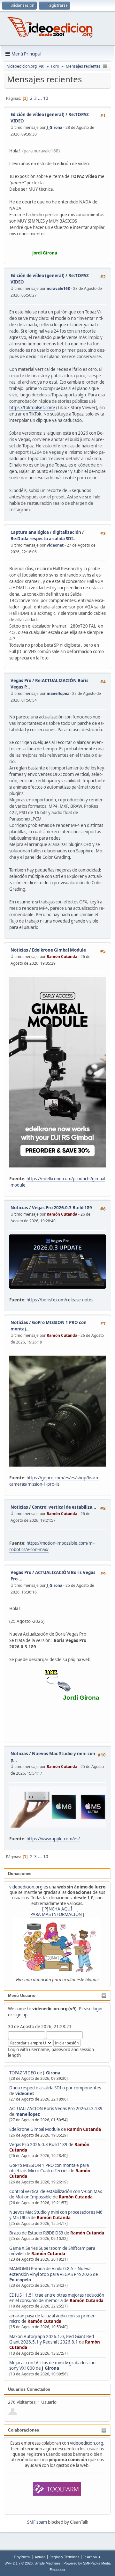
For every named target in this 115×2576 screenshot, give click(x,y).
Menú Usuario (22, 1995)
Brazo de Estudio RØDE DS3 (36, 2233)
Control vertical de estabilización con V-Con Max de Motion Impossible (56, 2194)
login (97, 2009)
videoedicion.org (26, 1887)
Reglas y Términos (64, 2557)
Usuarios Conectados (29, 2389)
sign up (20, 2015)
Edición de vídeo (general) (38, 114)
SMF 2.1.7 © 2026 (19, 2563)
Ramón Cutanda (84, 2129)
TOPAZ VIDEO (23, 2073)
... (40, 98)
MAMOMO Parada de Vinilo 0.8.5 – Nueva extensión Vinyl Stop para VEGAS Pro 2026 (51, 2271)
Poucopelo (20, 2280)
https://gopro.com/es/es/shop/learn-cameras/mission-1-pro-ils (54, 1481)
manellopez (28, 2114)
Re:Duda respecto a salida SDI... (44, 539)
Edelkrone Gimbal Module (35, 2129)
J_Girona (52, 2073)
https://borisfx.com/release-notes (60, 1300)
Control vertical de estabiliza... (64, 1507)
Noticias (19, 950)
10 (46, 98)
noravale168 (58, 288)
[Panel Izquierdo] (105, 66)
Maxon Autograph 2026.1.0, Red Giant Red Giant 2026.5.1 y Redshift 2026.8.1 (52, 2339)
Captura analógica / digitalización (46, 532)
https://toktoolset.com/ (32, 408)
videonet (25, 2094)
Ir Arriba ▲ (92, 2557)
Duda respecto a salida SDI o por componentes (55, 2088)
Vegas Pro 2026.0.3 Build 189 (38, 2145)
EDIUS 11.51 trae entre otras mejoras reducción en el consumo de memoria (57, 2298)
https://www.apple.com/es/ (53, 1839)
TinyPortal (22, 2557)
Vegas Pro (21, 681)
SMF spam (37, 2522)
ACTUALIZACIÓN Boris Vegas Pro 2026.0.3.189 (56, 2109)
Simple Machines (48, 2563)
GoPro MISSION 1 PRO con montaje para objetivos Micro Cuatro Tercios (49, 2168)
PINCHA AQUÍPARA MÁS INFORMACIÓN (56, 1912)
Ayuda (40, 2557)
